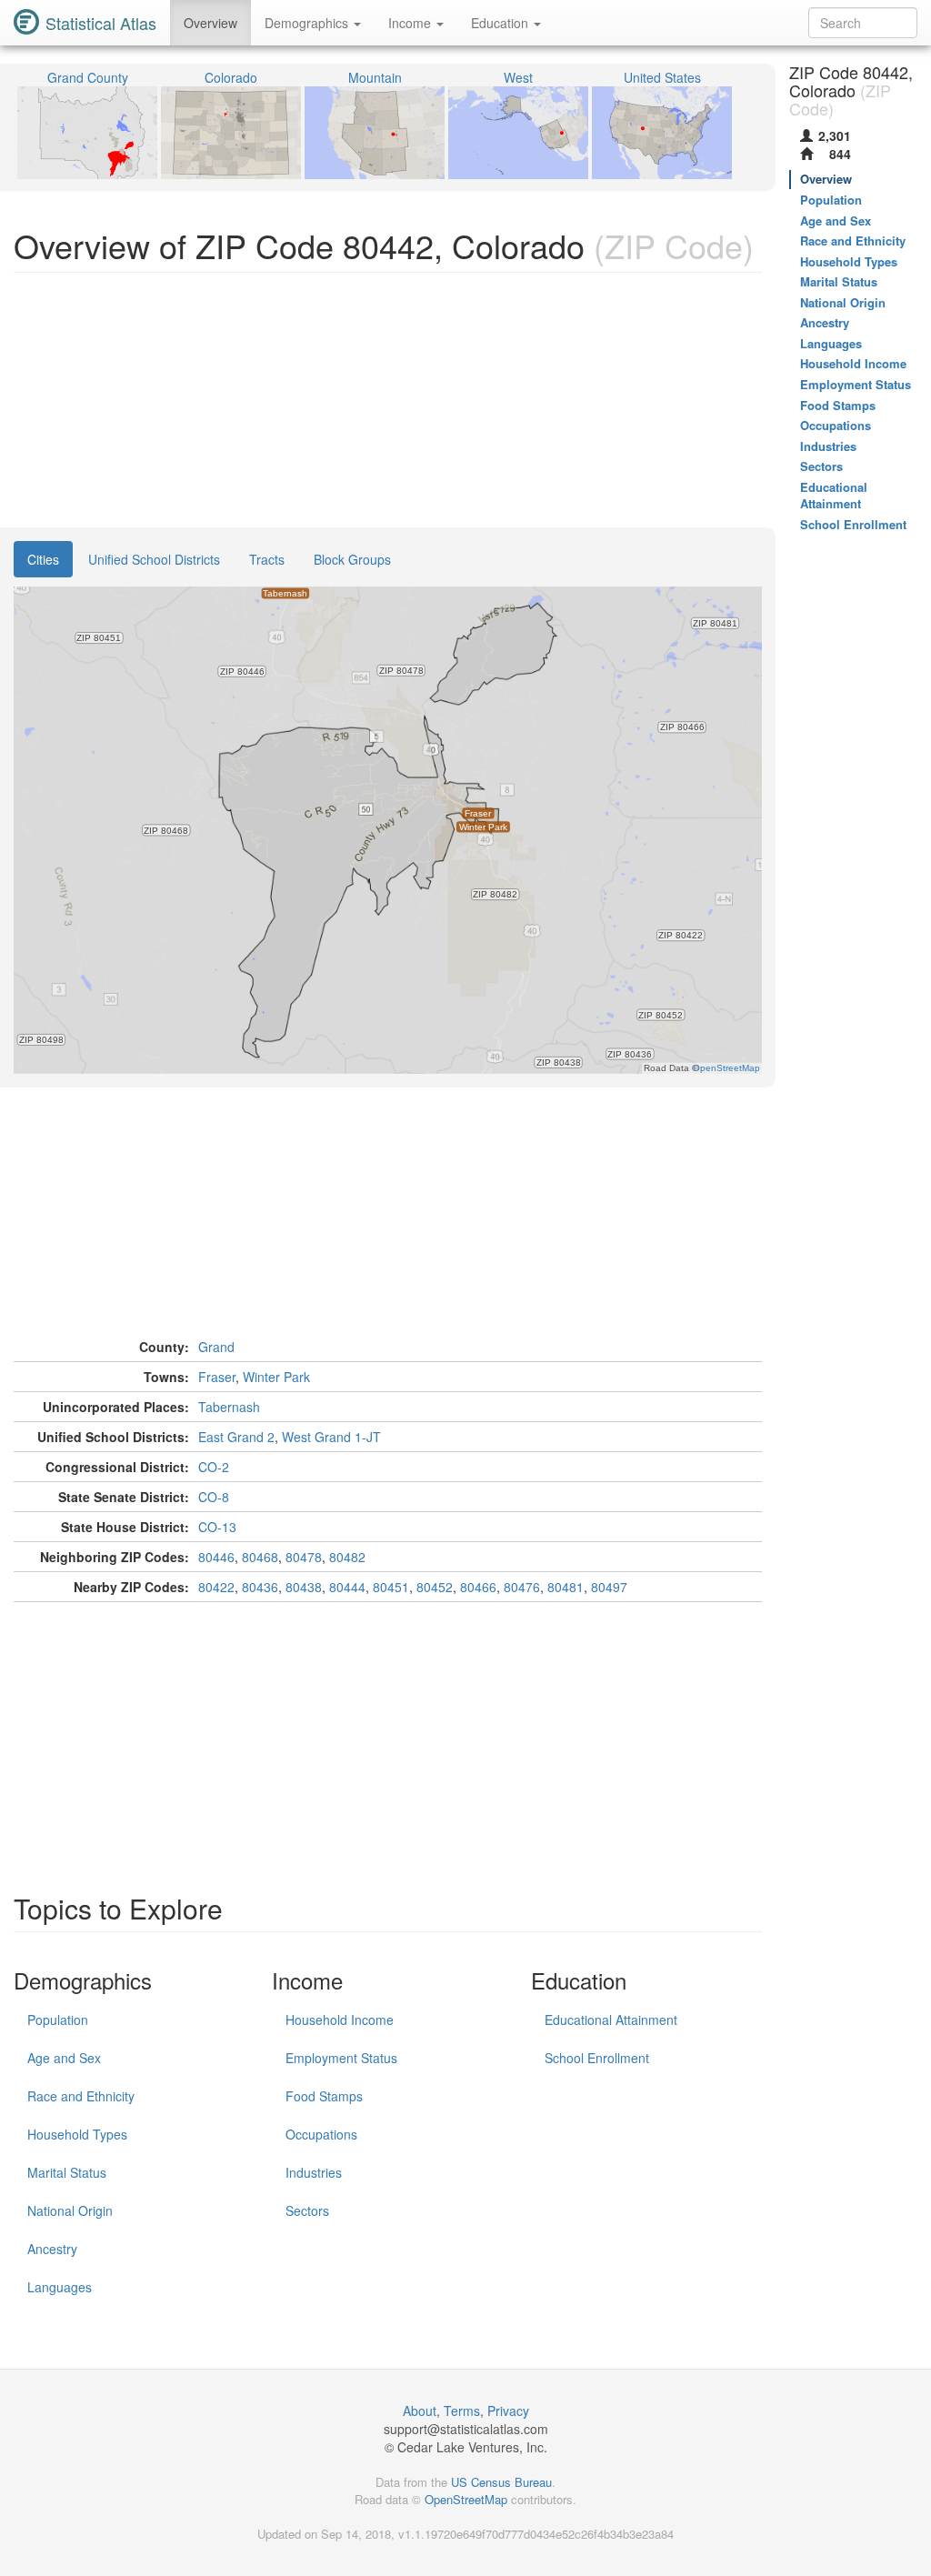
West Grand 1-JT (331, 1437)
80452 (435, 1587)
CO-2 (214, 1467)
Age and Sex (64, 2058)
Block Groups (352, 559)
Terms (462, 2411)
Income (411, 23)
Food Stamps (324, 2096)
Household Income (340, 2020)
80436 (260, 1587)
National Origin (70, 2210)
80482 (347, 1557)
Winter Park (276, 1377)
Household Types (77, 2134)
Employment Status (341, 2058)
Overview (210, 23)
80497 (609, 1587)
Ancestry (52, 2249)
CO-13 (217, 1527)
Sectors (307, 2210)
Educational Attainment (611, 2020)
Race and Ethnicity (81, 2096)
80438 (304, 1587)
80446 (216, 1557)
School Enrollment (597, 2058)
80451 (391, 1587)
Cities (43, 559)
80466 (478, 1587)
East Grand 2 (236, 1437)
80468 (260, 1557)
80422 (216, 1587)
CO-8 (214, 1497)
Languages (60, 2287)
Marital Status (67, 2172)
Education (501, 23)
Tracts (267, 559)
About (420, 2411)
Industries (314, 2172)
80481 (566, 1587)
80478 (304, 1557)
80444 (347, 1587)
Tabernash (229, 1407)
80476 (522, 1587)
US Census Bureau (501, 2482)
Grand (216, 1347)
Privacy (508, 2411)
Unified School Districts (154, 559)
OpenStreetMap (466, 2499)
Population (58, 2020)
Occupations (321, 2134)
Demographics (308, 23)
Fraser (217, 1377)
